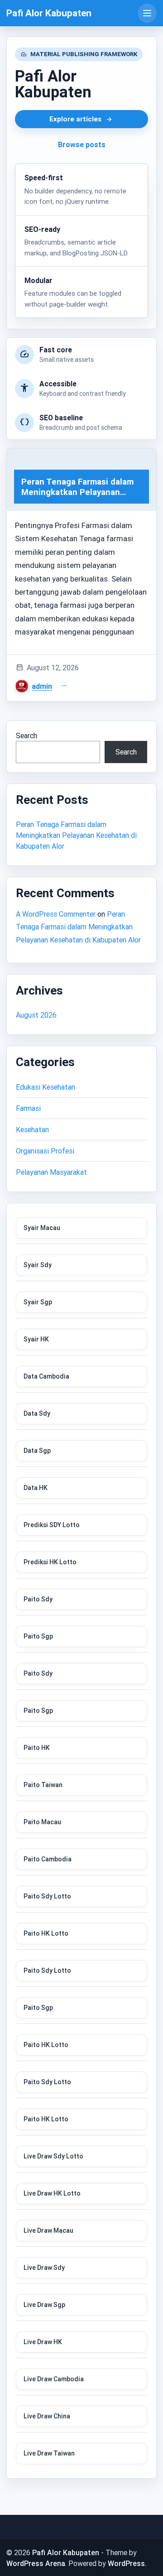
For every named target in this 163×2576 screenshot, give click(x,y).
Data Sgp (37, 1451)
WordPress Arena (36, 2563)
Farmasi (28, 1108)
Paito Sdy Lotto (47, 1896)
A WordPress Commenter (56, 914)
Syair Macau (42, 1228)
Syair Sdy (38, 1265)
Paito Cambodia (48, 1859)
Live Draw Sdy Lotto (53, 2156)
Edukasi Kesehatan (46, 1087)
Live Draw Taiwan (49, 2453)
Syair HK (36, 1339)
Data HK (36, 1488)
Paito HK (37, 1748)
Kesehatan (32, 1129)
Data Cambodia (46, 1376)
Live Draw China (47, 2416)
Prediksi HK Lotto (50, 1562)
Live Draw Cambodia (54, 2379)
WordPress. (127, 2563)
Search (26, 735)
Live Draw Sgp (44, 2305)
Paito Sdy (38, 1599)
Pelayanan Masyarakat (51, 1172)
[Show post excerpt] (64, 686)
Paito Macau (42, 1822)
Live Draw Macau (48, 2230)
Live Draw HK (43, 2342)
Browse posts (82, 144)
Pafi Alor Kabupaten (49, 13)
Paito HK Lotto (46, 1933)
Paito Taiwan (43, 1785)
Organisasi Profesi (45, 1151)
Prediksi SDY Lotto (52, 1525)
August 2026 (36, 1015)
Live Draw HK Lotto (52, 2193)
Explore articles (75, 119)
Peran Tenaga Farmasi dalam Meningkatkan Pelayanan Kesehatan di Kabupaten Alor (76, 835)
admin (42, 686)
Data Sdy (37, 1413)
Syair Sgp (38, 1302)
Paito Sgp (38, 1636)
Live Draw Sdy (44, 2268)
